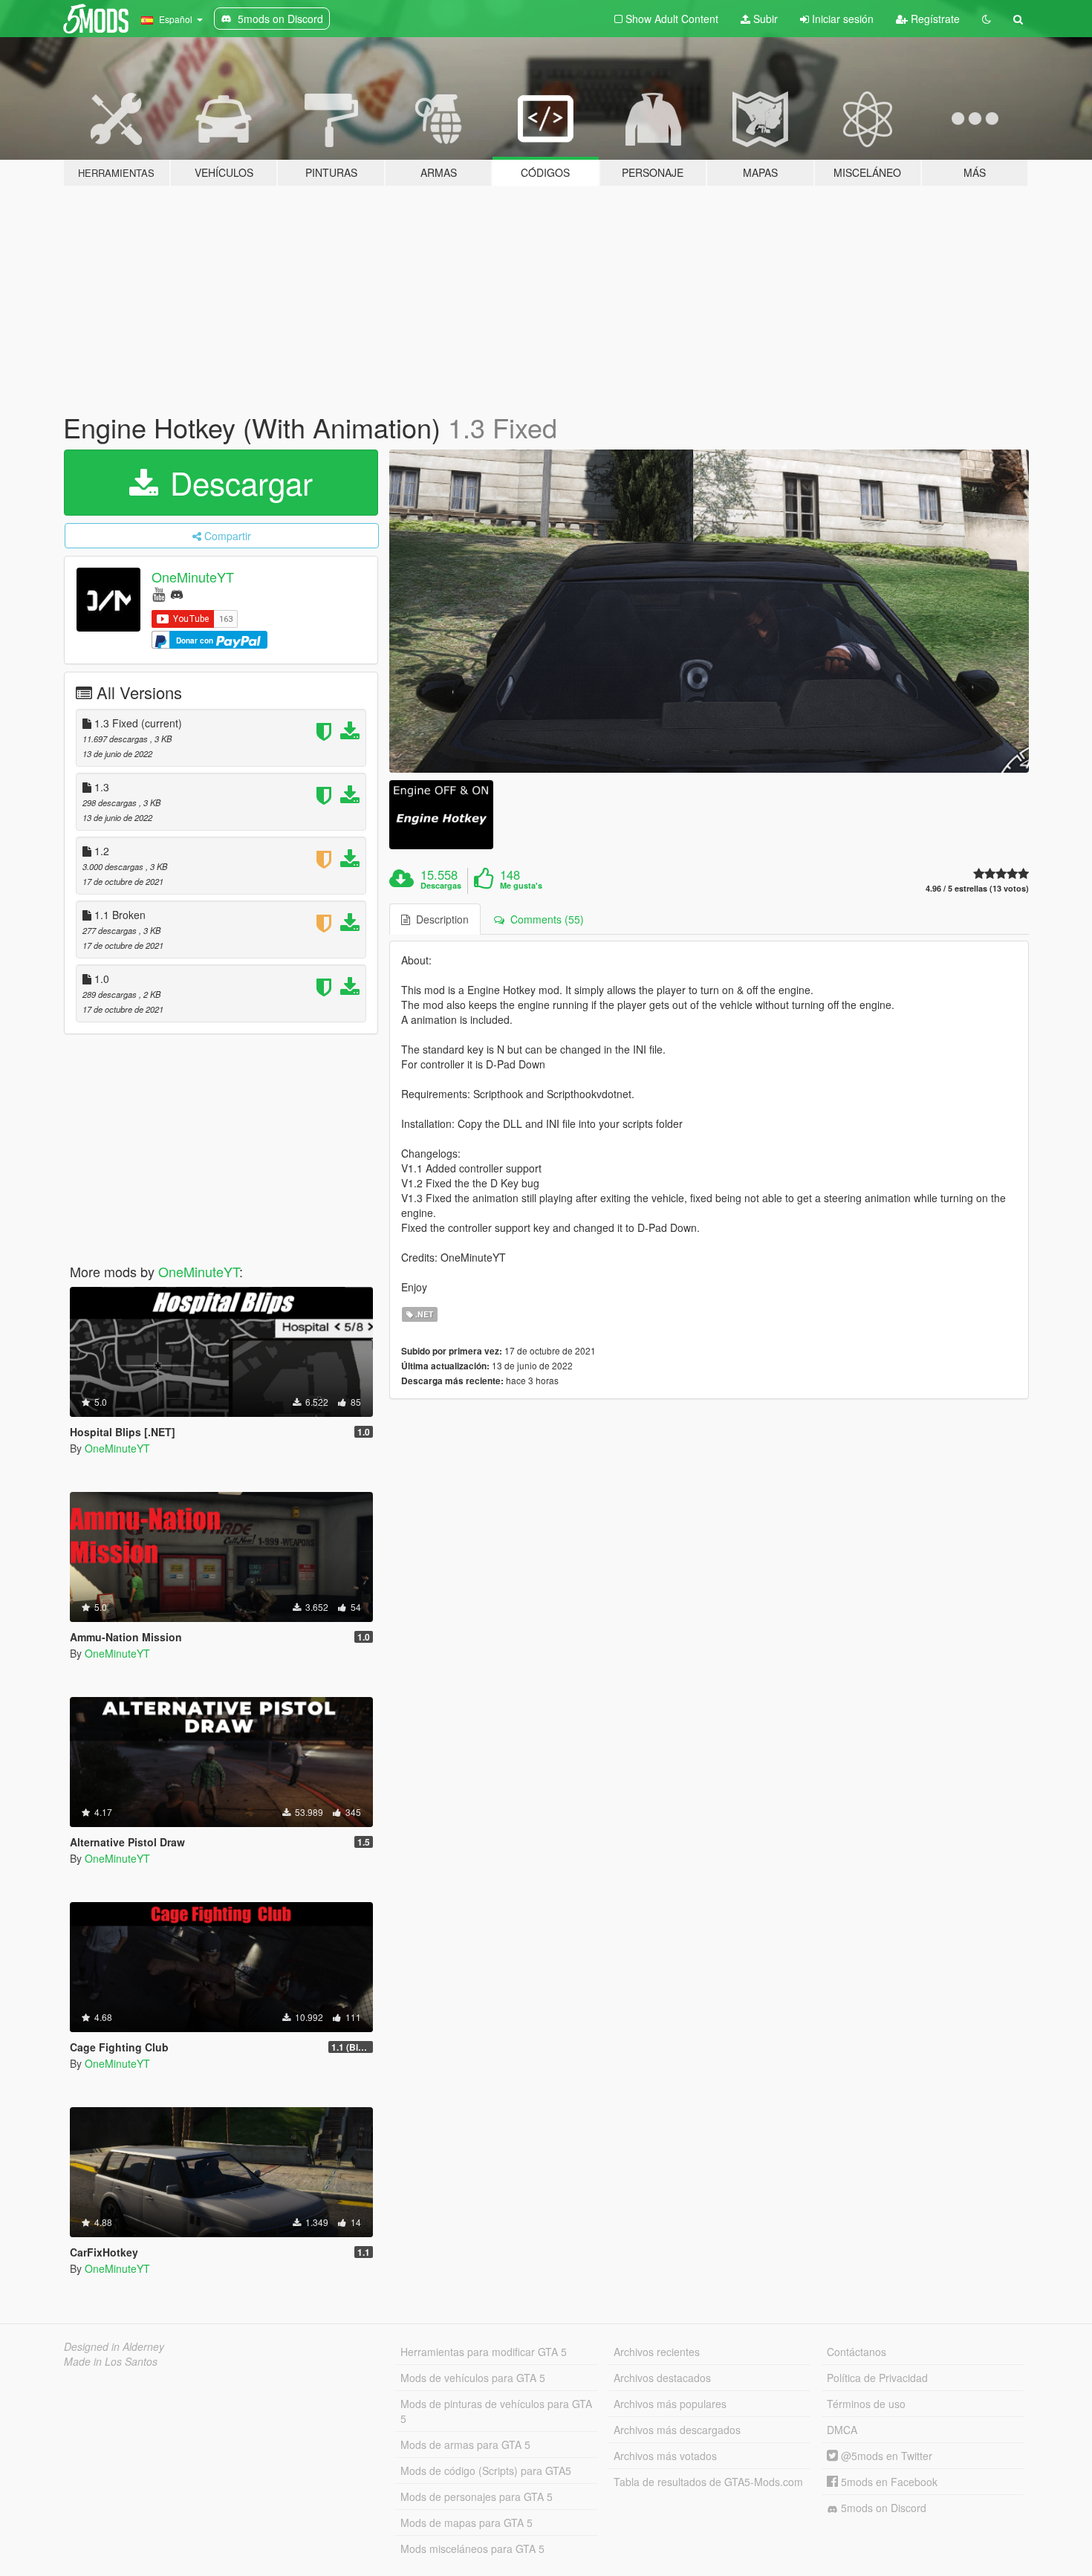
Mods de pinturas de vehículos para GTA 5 (496, 2411)
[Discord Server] (177, 593)
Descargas (441, 886)
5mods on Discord (882, 2508)
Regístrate (934, 19)
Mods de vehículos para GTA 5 (473, 2378)
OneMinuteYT (193, 577)
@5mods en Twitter (885, 2456)
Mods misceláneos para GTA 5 (472, 2549)
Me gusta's (521, 886)
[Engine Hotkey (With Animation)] (709, 611)
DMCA (842, 2430)
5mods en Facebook (888, 2482)
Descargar (237, 482)
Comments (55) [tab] (544, 919)
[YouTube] (159, 593)
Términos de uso (866, 2404)
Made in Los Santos (111, 2361)
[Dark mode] (987, 19)
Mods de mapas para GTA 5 (467, 2523)
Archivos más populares (670, 2404)
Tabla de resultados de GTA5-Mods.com (708, 2482)
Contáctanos (857, 2352)
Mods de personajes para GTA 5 (477, 2496)
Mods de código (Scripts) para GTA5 (486, 2470)
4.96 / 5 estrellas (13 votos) (977, 888)
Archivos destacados (662, 2378)
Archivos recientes (657, 2352)
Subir (764, 19)
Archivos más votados (665, 2456)
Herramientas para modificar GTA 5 (484, 2352)
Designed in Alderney (114, 2346)
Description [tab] (439, 919)
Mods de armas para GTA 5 (465, 2444)
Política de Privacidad (877, 2378)
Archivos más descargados (677, 2430)
